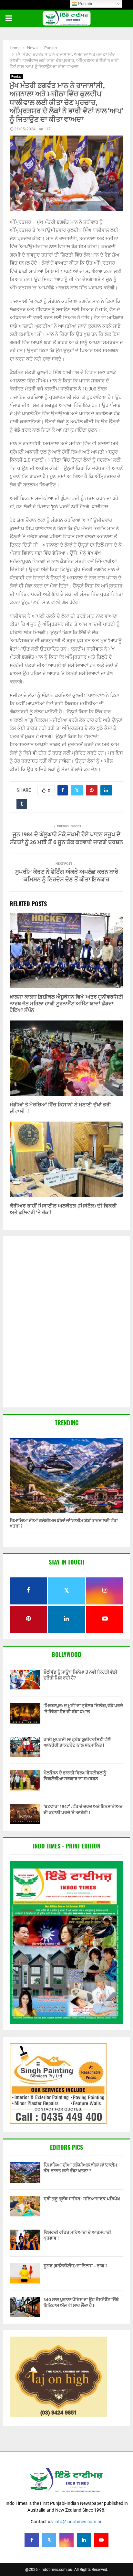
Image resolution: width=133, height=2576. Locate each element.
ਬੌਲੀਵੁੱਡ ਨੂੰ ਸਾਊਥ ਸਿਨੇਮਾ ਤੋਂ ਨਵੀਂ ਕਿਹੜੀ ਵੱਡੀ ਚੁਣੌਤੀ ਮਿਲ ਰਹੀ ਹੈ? (80, 1675)
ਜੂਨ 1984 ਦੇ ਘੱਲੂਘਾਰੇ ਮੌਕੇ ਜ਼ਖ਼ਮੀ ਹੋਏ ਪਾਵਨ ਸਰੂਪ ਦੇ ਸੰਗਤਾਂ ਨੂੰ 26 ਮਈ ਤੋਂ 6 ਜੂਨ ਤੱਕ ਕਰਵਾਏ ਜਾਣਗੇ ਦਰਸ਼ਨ (66, 839)
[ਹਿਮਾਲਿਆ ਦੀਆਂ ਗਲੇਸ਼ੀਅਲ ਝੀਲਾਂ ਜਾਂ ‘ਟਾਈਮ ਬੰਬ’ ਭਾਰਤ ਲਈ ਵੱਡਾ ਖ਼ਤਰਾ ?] (66, 1476)
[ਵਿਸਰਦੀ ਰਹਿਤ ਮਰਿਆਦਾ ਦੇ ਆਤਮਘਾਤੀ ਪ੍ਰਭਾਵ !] (25, 2240)
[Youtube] (101, 2540)
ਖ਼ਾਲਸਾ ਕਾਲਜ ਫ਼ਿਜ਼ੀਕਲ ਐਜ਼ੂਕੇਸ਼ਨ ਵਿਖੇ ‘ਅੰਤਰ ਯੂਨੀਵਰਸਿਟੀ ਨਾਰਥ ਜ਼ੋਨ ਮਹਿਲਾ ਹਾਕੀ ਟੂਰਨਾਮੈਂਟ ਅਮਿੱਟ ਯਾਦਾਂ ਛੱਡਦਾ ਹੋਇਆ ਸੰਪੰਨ (66, 1004)
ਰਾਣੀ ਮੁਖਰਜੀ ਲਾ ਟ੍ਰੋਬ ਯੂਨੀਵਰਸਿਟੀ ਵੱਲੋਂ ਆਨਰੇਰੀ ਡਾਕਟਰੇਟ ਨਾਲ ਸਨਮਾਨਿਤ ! (77, 1742)
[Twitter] (49, 2540)
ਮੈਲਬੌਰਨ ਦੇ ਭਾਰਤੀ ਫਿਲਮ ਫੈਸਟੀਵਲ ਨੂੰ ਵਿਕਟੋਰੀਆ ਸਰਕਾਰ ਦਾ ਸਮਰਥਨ (75, 1776)
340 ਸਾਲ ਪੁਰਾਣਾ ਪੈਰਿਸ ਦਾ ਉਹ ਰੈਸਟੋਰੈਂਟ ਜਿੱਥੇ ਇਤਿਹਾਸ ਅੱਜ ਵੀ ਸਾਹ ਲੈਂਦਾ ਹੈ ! (81, 2303)
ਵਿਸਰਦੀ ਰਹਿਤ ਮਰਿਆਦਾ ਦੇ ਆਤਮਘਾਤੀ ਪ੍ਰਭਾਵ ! (77, 2235)
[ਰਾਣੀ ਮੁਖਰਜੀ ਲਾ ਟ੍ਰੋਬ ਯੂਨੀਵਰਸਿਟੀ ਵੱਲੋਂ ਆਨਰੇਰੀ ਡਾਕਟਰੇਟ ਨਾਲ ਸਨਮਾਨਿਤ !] (25, 1747)
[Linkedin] (84, 2540)
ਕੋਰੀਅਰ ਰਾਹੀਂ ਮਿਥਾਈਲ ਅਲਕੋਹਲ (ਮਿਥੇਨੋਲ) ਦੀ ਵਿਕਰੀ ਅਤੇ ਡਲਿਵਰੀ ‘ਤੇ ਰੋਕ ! (63, 1209)
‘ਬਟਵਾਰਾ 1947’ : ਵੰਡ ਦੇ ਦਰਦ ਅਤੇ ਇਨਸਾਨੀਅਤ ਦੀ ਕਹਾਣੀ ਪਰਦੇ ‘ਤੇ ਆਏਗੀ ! (83, 1809)
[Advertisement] (66, 1322)
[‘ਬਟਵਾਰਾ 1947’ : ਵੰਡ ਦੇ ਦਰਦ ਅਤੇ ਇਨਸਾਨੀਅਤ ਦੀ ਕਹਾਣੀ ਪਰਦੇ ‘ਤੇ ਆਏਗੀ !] (25, 1814)
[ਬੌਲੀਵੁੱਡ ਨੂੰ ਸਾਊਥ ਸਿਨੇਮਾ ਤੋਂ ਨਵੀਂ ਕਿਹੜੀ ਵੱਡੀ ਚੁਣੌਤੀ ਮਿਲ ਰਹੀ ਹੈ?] (25, 1680)
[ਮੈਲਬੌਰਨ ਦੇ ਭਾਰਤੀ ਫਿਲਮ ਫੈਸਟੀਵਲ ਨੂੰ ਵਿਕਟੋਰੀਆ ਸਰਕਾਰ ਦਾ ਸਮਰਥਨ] (25, 1780)
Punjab (16, 76)
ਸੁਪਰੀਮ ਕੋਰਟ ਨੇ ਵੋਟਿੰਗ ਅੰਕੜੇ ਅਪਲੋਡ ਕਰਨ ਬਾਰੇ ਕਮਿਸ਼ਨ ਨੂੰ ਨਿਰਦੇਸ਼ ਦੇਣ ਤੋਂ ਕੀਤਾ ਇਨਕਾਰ (67, 876)
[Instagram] (66, 2540)
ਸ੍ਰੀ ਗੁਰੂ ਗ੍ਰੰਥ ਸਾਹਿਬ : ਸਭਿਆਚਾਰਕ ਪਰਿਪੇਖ (82, 2199)
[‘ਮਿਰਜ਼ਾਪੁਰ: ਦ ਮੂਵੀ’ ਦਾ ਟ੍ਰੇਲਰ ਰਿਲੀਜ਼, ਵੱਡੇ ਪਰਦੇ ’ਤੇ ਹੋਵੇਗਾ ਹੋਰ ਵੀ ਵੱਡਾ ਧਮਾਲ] (25, 1713)
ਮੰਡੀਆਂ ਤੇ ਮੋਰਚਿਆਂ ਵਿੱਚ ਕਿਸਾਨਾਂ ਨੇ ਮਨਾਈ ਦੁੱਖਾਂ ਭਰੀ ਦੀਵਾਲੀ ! (60, 1108)
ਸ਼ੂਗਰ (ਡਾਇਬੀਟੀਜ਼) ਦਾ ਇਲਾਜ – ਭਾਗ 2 (76, 2266)
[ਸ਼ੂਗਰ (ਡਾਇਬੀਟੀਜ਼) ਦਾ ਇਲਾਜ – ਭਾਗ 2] (25, 2273)
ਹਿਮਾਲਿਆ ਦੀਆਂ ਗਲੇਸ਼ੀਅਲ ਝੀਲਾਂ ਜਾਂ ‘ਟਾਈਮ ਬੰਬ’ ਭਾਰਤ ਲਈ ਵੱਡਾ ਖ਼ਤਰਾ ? (64, 1523)
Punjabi (84, 4)
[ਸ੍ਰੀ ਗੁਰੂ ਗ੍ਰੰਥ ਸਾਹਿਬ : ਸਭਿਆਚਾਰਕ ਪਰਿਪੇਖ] (25, 2206)
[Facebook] (32, 2540)
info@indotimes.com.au (79, 2522)
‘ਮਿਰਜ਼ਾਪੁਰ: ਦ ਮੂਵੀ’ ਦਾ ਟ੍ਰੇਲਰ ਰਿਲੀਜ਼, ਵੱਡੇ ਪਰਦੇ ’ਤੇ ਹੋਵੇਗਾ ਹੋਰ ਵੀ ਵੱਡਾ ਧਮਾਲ (83, 1709)
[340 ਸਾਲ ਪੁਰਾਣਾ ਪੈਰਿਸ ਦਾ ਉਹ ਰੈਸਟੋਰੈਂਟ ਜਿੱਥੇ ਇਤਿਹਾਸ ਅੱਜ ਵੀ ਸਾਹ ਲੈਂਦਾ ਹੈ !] (25, 2307)
